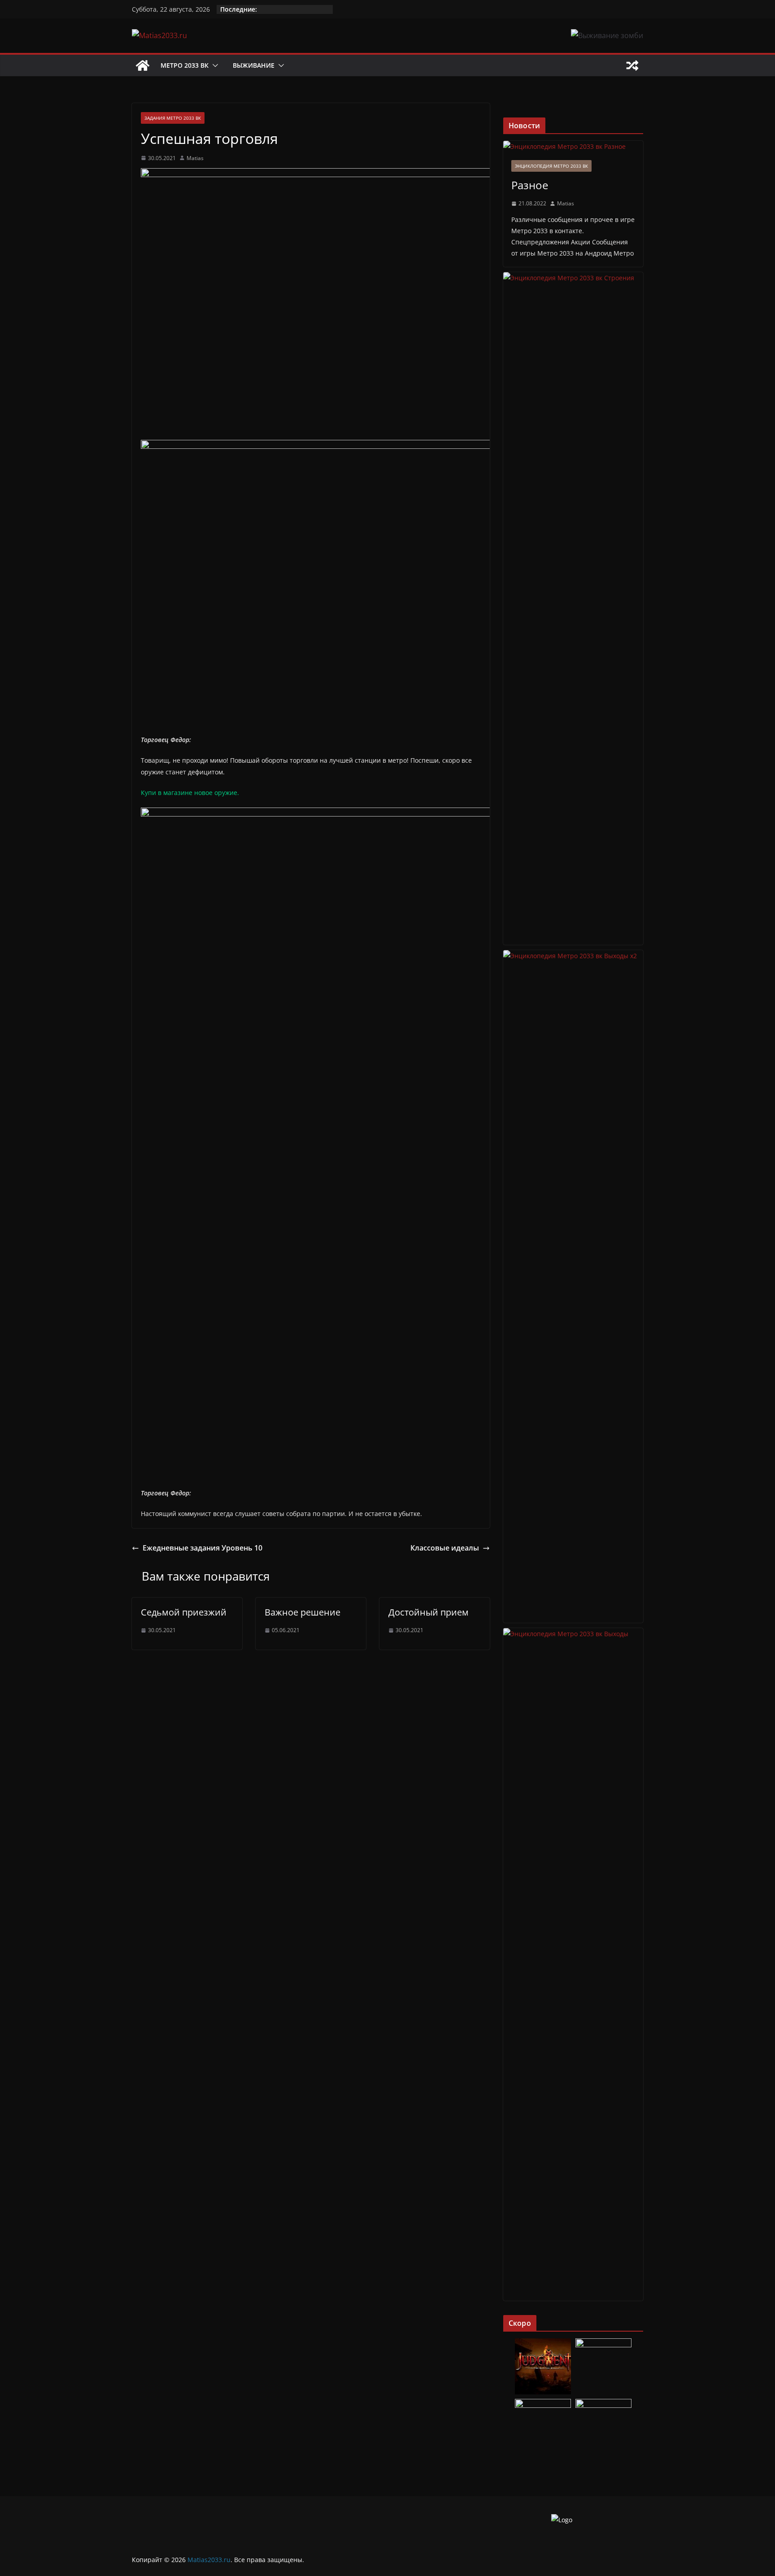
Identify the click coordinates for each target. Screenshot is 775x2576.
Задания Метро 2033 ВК (173, 118)
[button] (213, 65)
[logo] (562, 2520)
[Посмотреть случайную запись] (632, 65)
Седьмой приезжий (184, 1612)
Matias (195, 158)
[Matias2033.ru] (143, 65)
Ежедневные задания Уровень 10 (202, 1548)
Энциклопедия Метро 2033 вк (551, 166)
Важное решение (303, 1612)
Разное (530, 185)
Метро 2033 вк (185, 65)
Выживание (254, 65)
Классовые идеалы (445, 1548)
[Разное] (573, 146)
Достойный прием (429, 1612)
